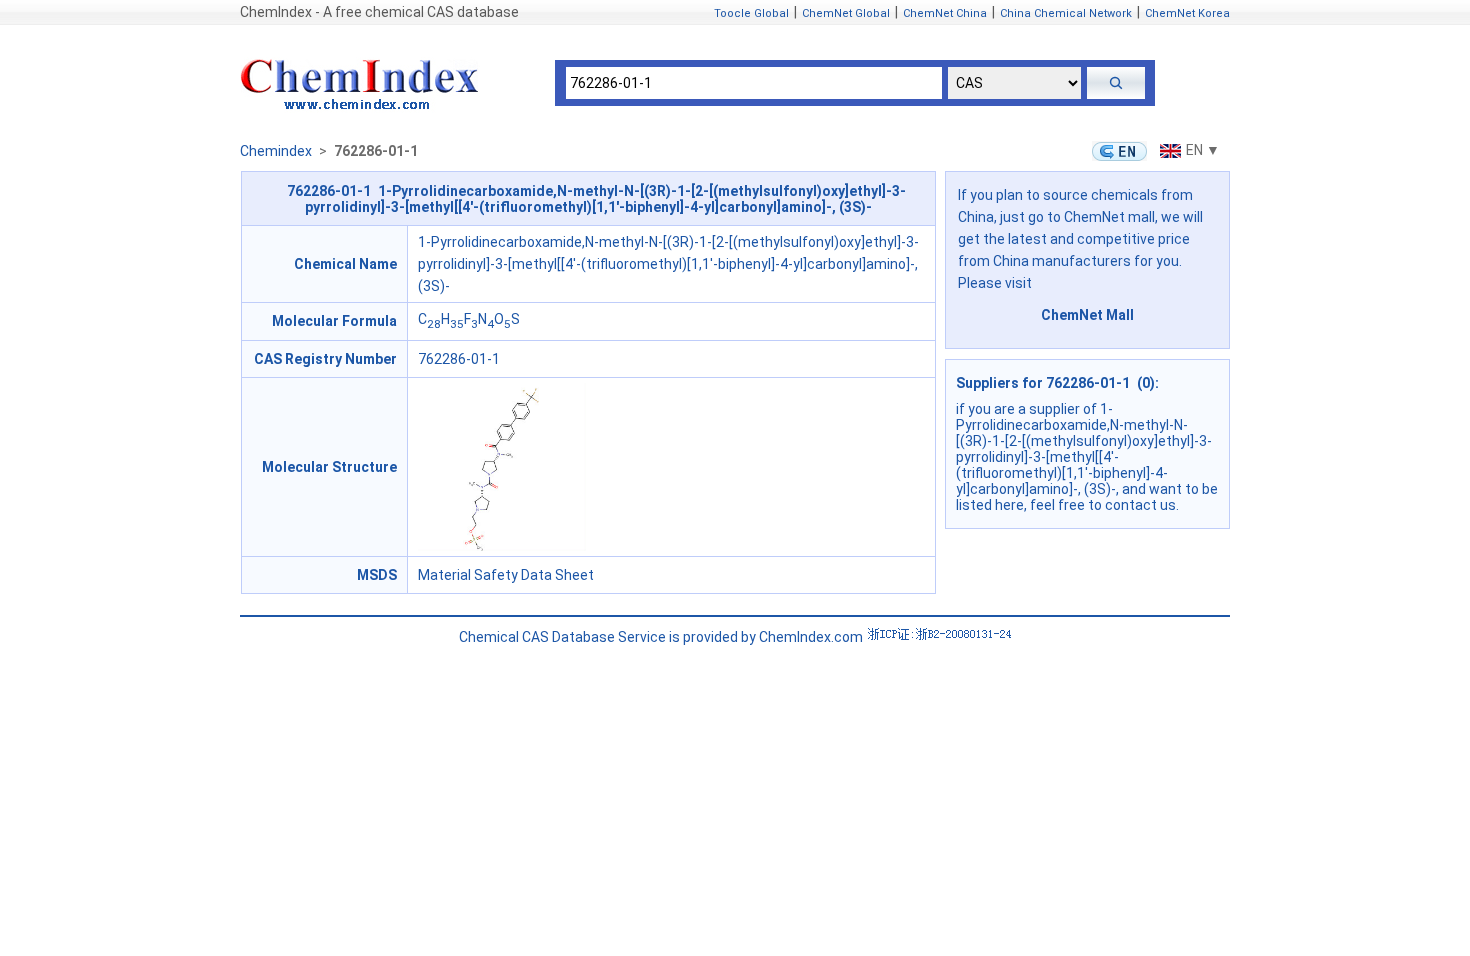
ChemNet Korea (1187, 13)
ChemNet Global (846, 13)
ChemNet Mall (1087, 315)
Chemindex (276, 151)
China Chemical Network (1066, 13)
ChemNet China (945, 13)
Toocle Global (751, 13)
